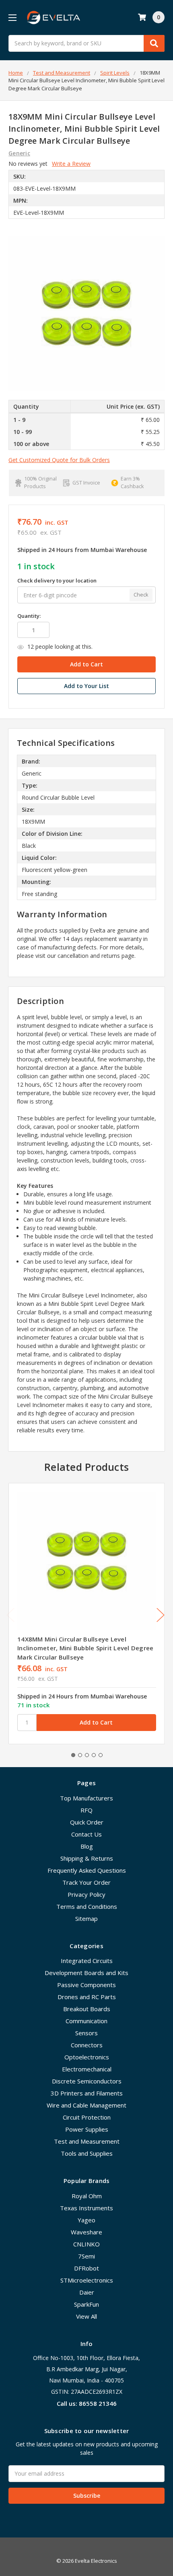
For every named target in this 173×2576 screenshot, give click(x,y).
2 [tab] (80, 1755)
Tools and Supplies (87, 2153)
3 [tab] (87, 1755)
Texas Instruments (86, 2208)
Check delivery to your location (57, 580)
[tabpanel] (86, 1614)
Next (161, 1615)
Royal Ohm (87, 2196)
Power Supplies (87, 2129)
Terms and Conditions (87, 1906)
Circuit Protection (87, 2117)
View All (86, 2316)
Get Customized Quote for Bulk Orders (59, 460)
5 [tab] (101, 1755)
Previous (10, 1615)
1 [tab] (73, 1755)
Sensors (86, 2033)
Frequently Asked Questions (87, 1870)
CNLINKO (86, 2244)
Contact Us (86, 1834)
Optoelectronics (87, 2057)
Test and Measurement (87, 2141)
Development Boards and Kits (86, 1973)
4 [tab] (94, 1755)
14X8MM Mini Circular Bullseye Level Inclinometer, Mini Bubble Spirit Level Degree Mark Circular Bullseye (85, 1648)
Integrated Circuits (87, 1961)
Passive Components (86, 1985)
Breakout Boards (87, 2009)
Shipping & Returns (87, 1858)
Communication (86, 2021)
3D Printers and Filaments (87, 2093)
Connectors (87, 2045)
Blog (87, 1846)
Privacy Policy (86, 1894)
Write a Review (71, 164)
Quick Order (87, 1822)
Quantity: (29, 616)
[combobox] (86, 43)
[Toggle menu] (12, 17)
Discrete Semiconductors (87, 2081)
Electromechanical (87, 2069)
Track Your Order (86, 1882)
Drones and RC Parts (87, 1997)
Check (141, 595)
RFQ (86, 1810)
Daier (87, 2292)
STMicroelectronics (87, 2280)
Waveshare (86, 2232)
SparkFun (86, 2304)
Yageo (86, 2220)
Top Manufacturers (86, 1798)
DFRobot (86, 2268)
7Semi (86, 2256)
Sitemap (86, 1918)
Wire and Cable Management (86, 2105)
